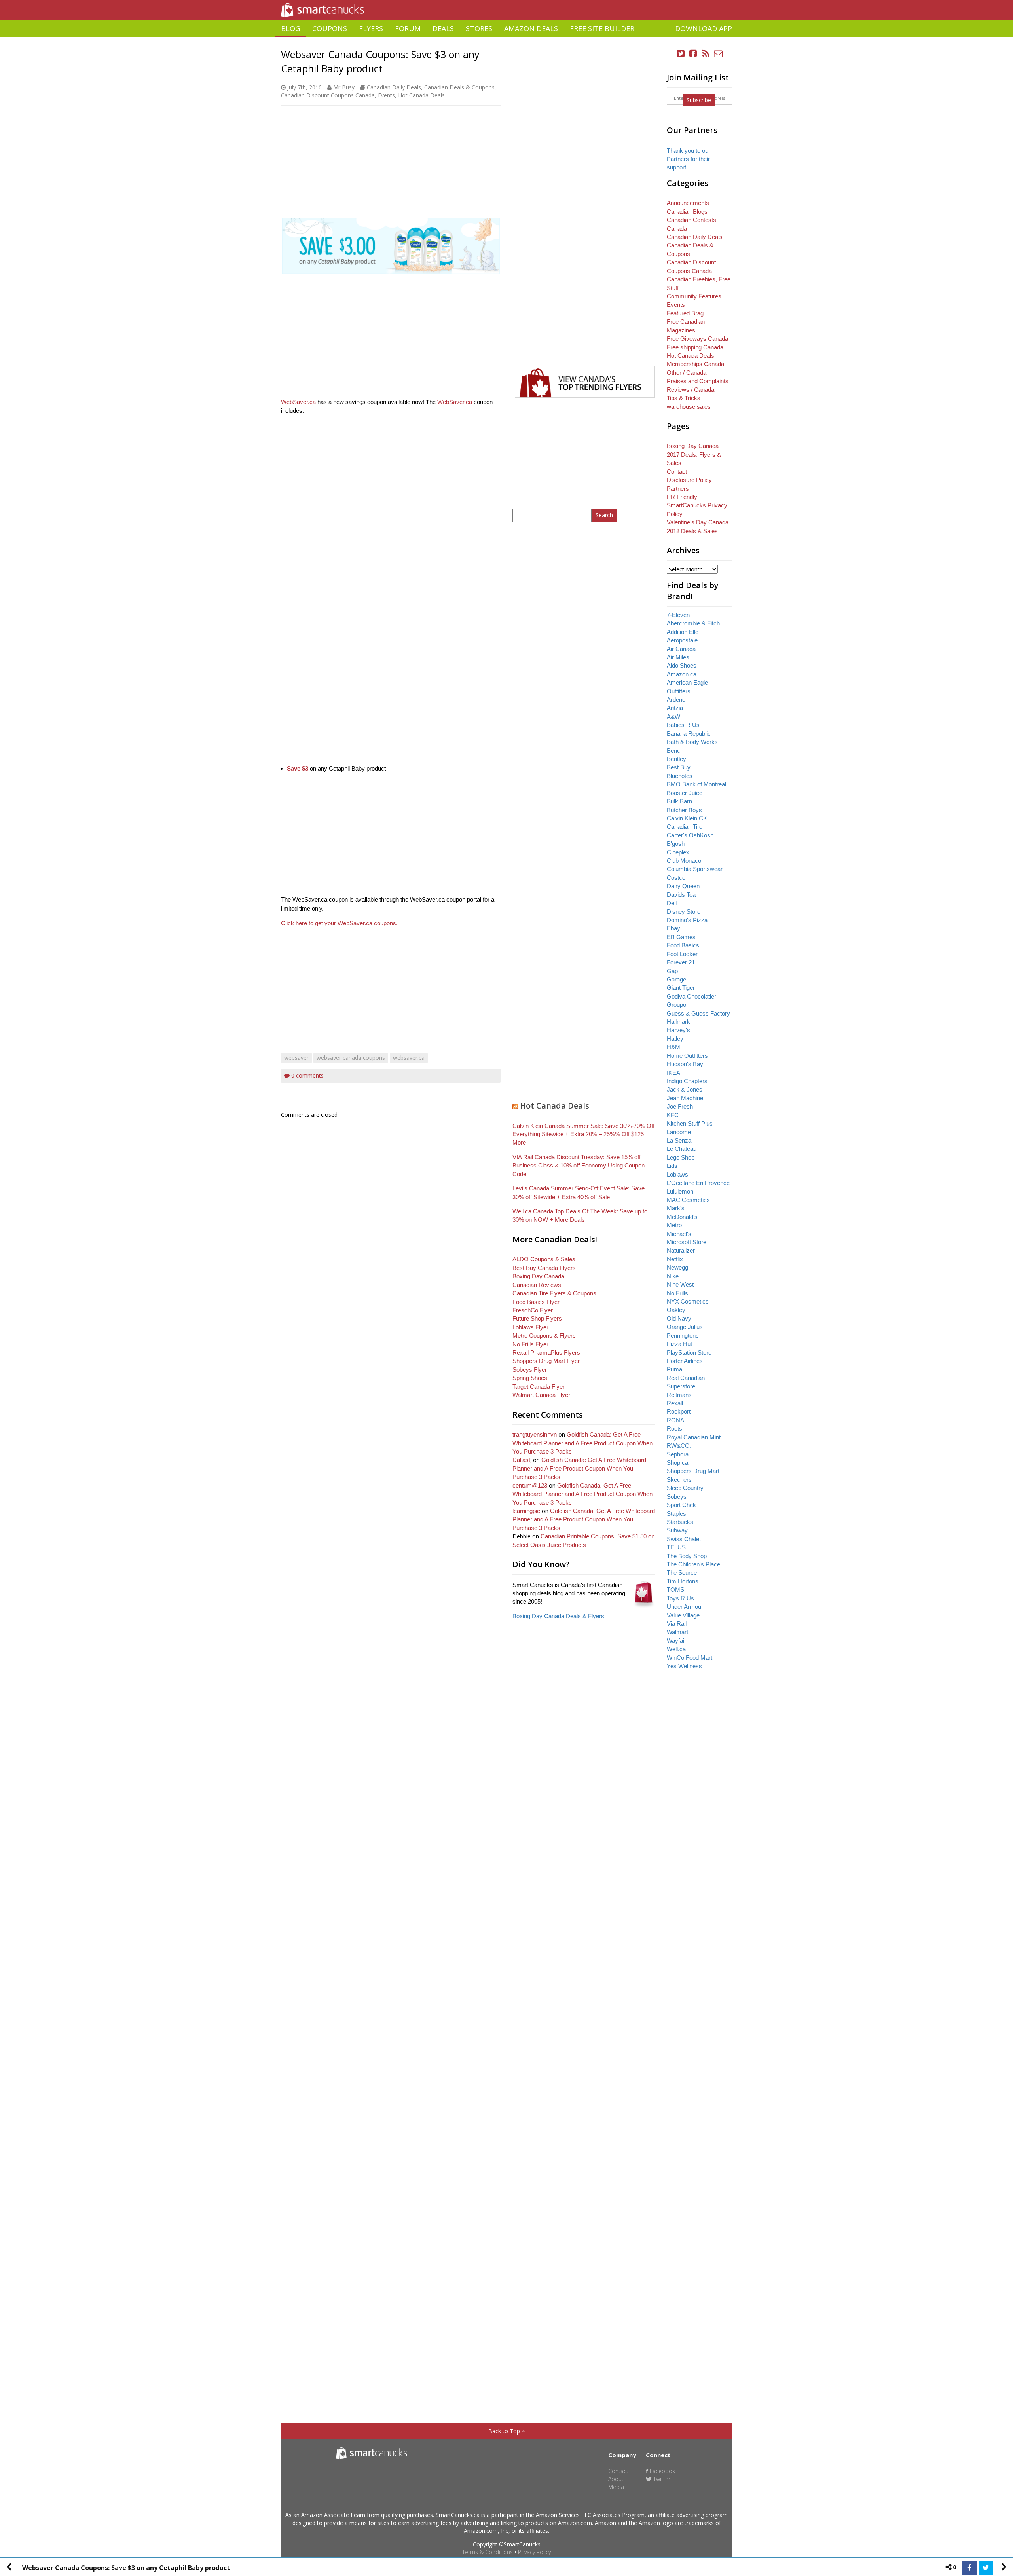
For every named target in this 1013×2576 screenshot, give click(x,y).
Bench (675, 751)
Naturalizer (681, 1250)
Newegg (677, 1267)
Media (616, 2487)
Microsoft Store (687, 1242)
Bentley (676, 759)
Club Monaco (684, 861)
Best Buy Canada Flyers (544, 1268)
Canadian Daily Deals (394, 87)
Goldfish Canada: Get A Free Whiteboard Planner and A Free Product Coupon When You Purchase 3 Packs (582, 1443)
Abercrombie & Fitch (693, 623)
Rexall (675, 1403)
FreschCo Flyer (533, 1310)
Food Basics (683, 945)
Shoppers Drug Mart (693, 1471)
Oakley (676, 1310)
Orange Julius (685, 1327)
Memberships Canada (695, 364)
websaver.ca (409, 1058)
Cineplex (678, 852)
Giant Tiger (681, 988)
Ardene (676, 700)
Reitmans (679, 1395)
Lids (672, 1166)
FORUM (408, 28)
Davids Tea (681, 895)
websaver (296, 1058)
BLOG (291, 28)
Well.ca (676, 1649)
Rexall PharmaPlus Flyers (546, 1353)
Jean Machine (685, 1098)
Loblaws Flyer (530, 1327)
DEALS (443, 28)
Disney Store (684, 912)
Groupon (678, 1005)
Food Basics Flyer (536, 1302)
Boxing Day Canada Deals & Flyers (558, 1616)
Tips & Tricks (684, 398)
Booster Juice (685, 793)
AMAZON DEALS (531, 28)
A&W (673, 717)
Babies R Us (683, 725)
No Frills (677, 1293)
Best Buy (679, 767)
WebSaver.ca (298, 402)
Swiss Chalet (684, 1539)
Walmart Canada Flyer (541, 1395)
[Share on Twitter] (986, 2568)
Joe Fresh (680, 1106)
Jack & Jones (685, 1089)
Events (386, 95)
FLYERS (371, 28)
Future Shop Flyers (537, 1318)
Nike (673, 1276)
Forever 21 (681, 962)
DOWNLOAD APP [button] (704, 28)
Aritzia (675, 708)
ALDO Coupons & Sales (544, 1259)
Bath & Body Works (692, 742)
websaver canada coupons (351, 1058)
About (616, 2479)
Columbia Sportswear (695, 869)
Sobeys (677, 1497)
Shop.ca (677, 1463)
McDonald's (682, 1217)
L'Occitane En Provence (698, 1183)
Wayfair (676, 1641)
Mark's (676, 1208)
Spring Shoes (530, 1378)
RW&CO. (679, 1446)
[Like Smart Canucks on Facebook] (693, 54)
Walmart (677, 1632)
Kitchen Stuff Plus (690, 1123)
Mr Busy (344, 87)
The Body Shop (687, 1556)
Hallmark (678, 1022)
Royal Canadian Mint (694, 1437)
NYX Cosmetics (688, 1301)
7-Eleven (678, 615)
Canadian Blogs (687, 212)
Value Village (683, 1615)
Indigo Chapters (687, 1081)
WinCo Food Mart (690, 1658)
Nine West (680, 1284)
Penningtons (683, 1335)
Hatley (675, 1039)
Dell (672, 903)
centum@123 (530, 1485)
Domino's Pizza (687, 920)
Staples (676, 1514)
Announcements (688, 203)
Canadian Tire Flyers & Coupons (554, 1293)
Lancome (679, 1132)
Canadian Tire (685, 827)
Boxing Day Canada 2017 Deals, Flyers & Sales (694, 454)
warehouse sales (689, 407)
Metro (674, 1225)
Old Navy (679, 1318)
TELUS (676, 1547)
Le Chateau (682, 1149)
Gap (672, 971)
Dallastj (522, 1460)
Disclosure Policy (689, 480)
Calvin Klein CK (687, 818)
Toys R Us (680, 1598)
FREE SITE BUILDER (602, 28)
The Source (682, 1573)
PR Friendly (682, 497)
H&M (673, 1047)
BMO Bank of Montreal (696, 784)
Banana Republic (689, 734)
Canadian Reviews (537, 1285)
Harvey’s (678, 1030)
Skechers (679, 1480)
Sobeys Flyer (530, 1370)
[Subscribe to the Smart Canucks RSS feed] (706, 54)
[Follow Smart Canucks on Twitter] (681, 54)
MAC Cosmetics (688, 1200)
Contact (677, 472)
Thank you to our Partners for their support (689, 159)
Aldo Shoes (682, 665)
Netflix (675, 1259)
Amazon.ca (682, 674)
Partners (678, 489)
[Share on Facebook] (969, 2568)
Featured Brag (685, 313)
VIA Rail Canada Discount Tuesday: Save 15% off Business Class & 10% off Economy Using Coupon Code (579, 1166)
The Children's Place (693, 1564)
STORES (479, 28)
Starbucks (680, 1522)
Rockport (679, 1411)
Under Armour (685, 1607)
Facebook (662, 2471)
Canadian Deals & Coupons (459, 87)
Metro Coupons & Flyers (544, 1335)
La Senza (679, 1140)
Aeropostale (682, 640)
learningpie (526, 1511)
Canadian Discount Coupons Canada (328, 95)
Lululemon (680, 1191)
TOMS (675, 1590)
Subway (677, 1530)
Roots (674, 1428)
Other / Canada (687, 373)
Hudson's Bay (685, 1064)
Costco (676, 878)
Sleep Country (685, 1488)
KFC (673, 1115)
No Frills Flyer (530, 1344)
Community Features (694, 296)
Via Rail (677, 1624)
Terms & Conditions (488, 2552)
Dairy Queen (683, 886)
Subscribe (699, 100)
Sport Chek (681, 1505)
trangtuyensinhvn (535, 1434)
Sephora (678, 1454)
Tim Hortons (683, 1581)
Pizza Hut (679, 1344)
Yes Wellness (684, 1666)
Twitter (661, 2479)
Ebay (673, 928)
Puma (674, 1369)
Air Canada (681, 649)
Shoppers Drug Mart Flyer (546, 1361)
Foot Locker (682, 954)
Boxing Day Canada (538, 1276)
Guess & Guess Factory (698, 1013)
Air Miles (678, 657)
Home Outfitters (687, 1056)
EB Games (681, 937)
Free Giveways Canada (697, 339)
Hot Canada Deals (421, 95)
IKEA (673, 1073)
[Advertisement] (506, 40)
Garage (676, 979)
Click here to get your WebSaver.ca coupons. (339, 923)
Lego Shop (681, 1157)
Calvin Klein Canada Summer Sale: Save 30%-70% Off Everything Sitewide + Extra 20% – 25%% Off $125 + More (583, 1134)
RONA (675, 1420)
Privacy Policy (534, 2552)
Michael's (679, 1234)
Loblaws (677, 1174)
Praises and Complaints (698, 381)
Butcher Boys (684, 810)
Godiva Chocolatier (691, 996)
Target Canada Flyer (539, 1387)
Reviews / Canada (691, 390)
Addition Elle (683, 632)
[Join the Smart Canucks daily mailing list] (718, 54)
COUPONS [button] (330, 28)
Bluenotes (680, 776)
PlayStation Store (689, 1353)
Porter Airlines (685, 1361)
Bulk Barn (679, 801)
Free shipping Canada (695, 347)
